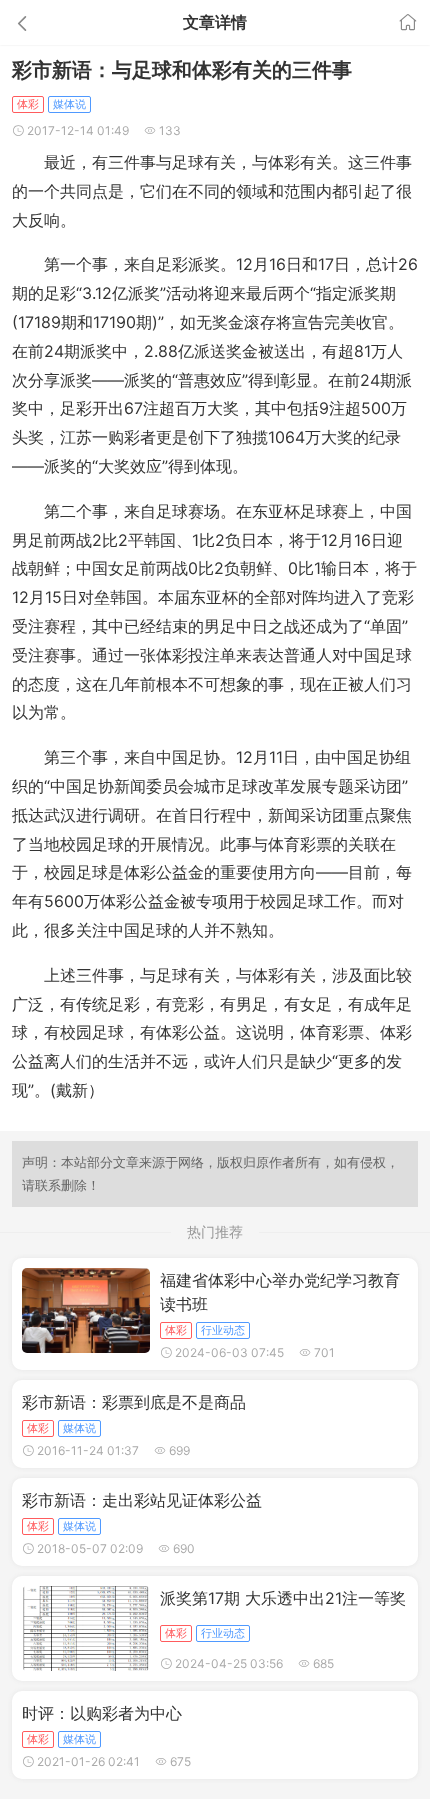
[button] (65, 22)
